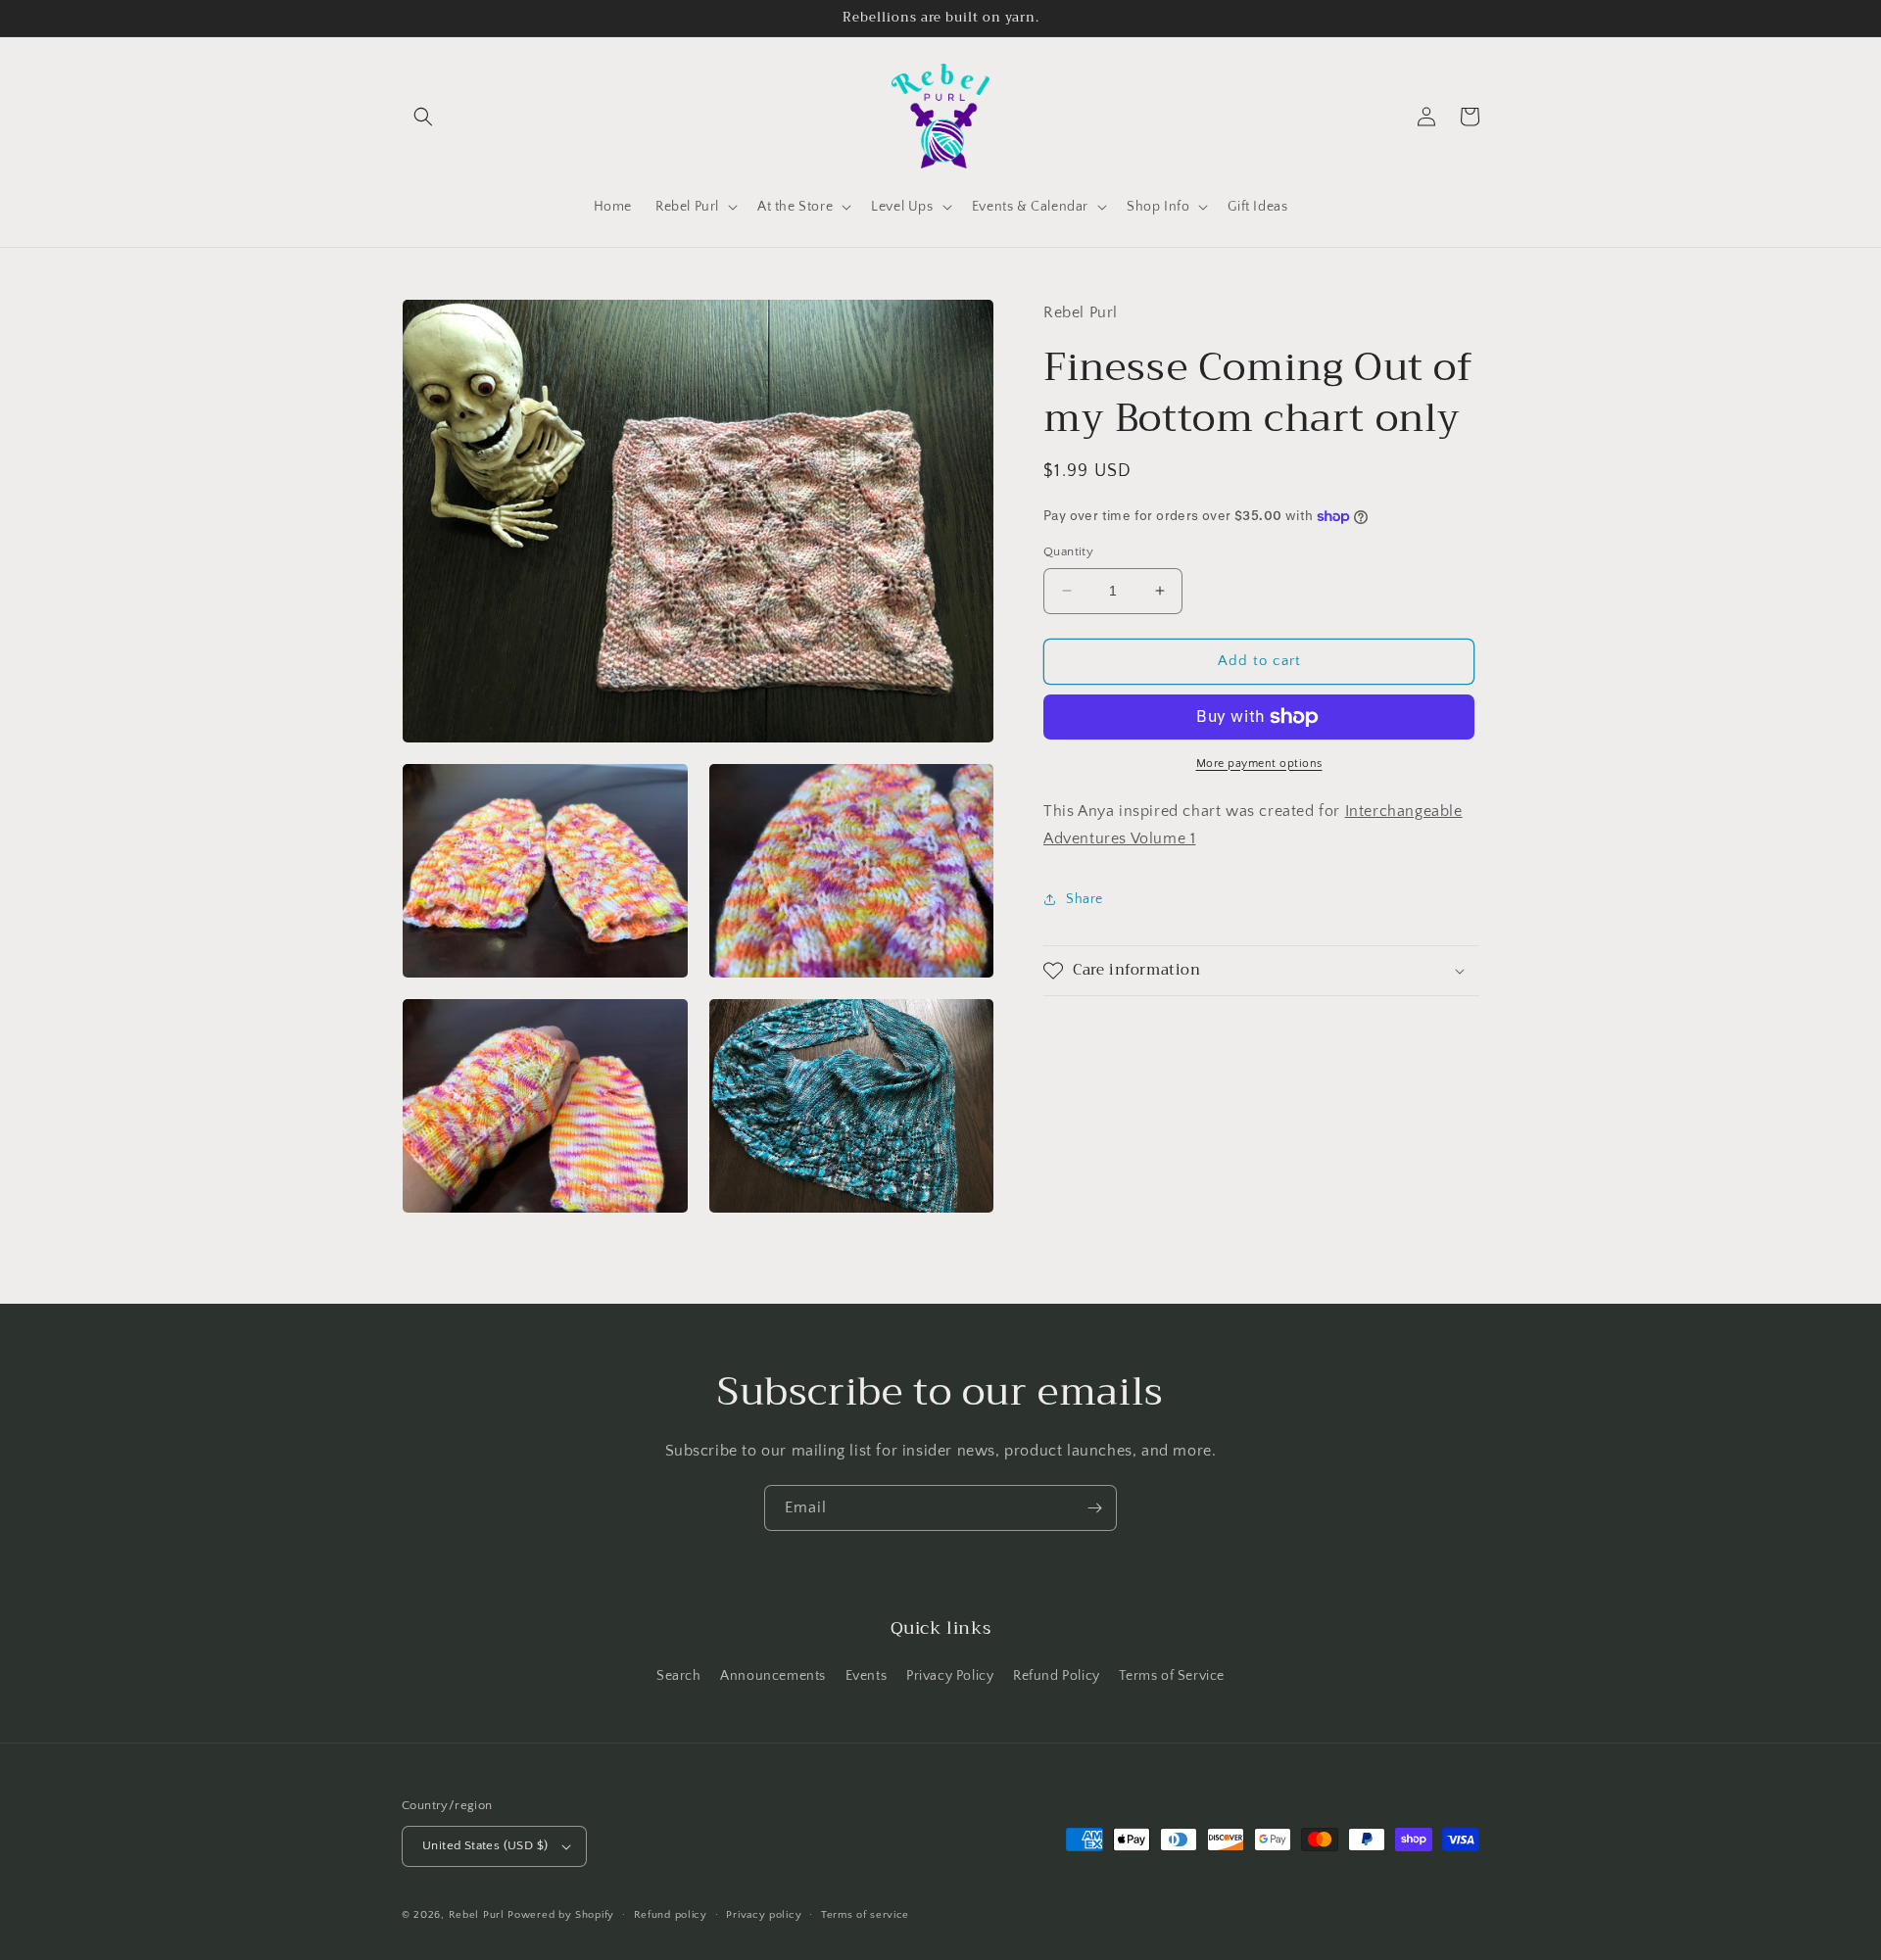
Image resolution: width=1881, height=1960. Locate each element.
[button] (423, 117)
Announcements (773, 1676)
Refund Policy (1057, 1676)
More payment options (1259, 764)
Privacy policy (764, 1915)
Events (867, 1676)
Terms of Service (1172, 1676)
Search (679, 1676)
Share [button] (1085, 899)
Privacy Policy (950, 1676)
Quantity (1068, 551)
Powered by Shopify (561, 1915)
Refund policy (671, 1915)
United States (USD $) (485, 1845)
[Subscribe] (1094, 1508)
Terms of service (865, 1915)
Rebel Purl (477, 1915)
